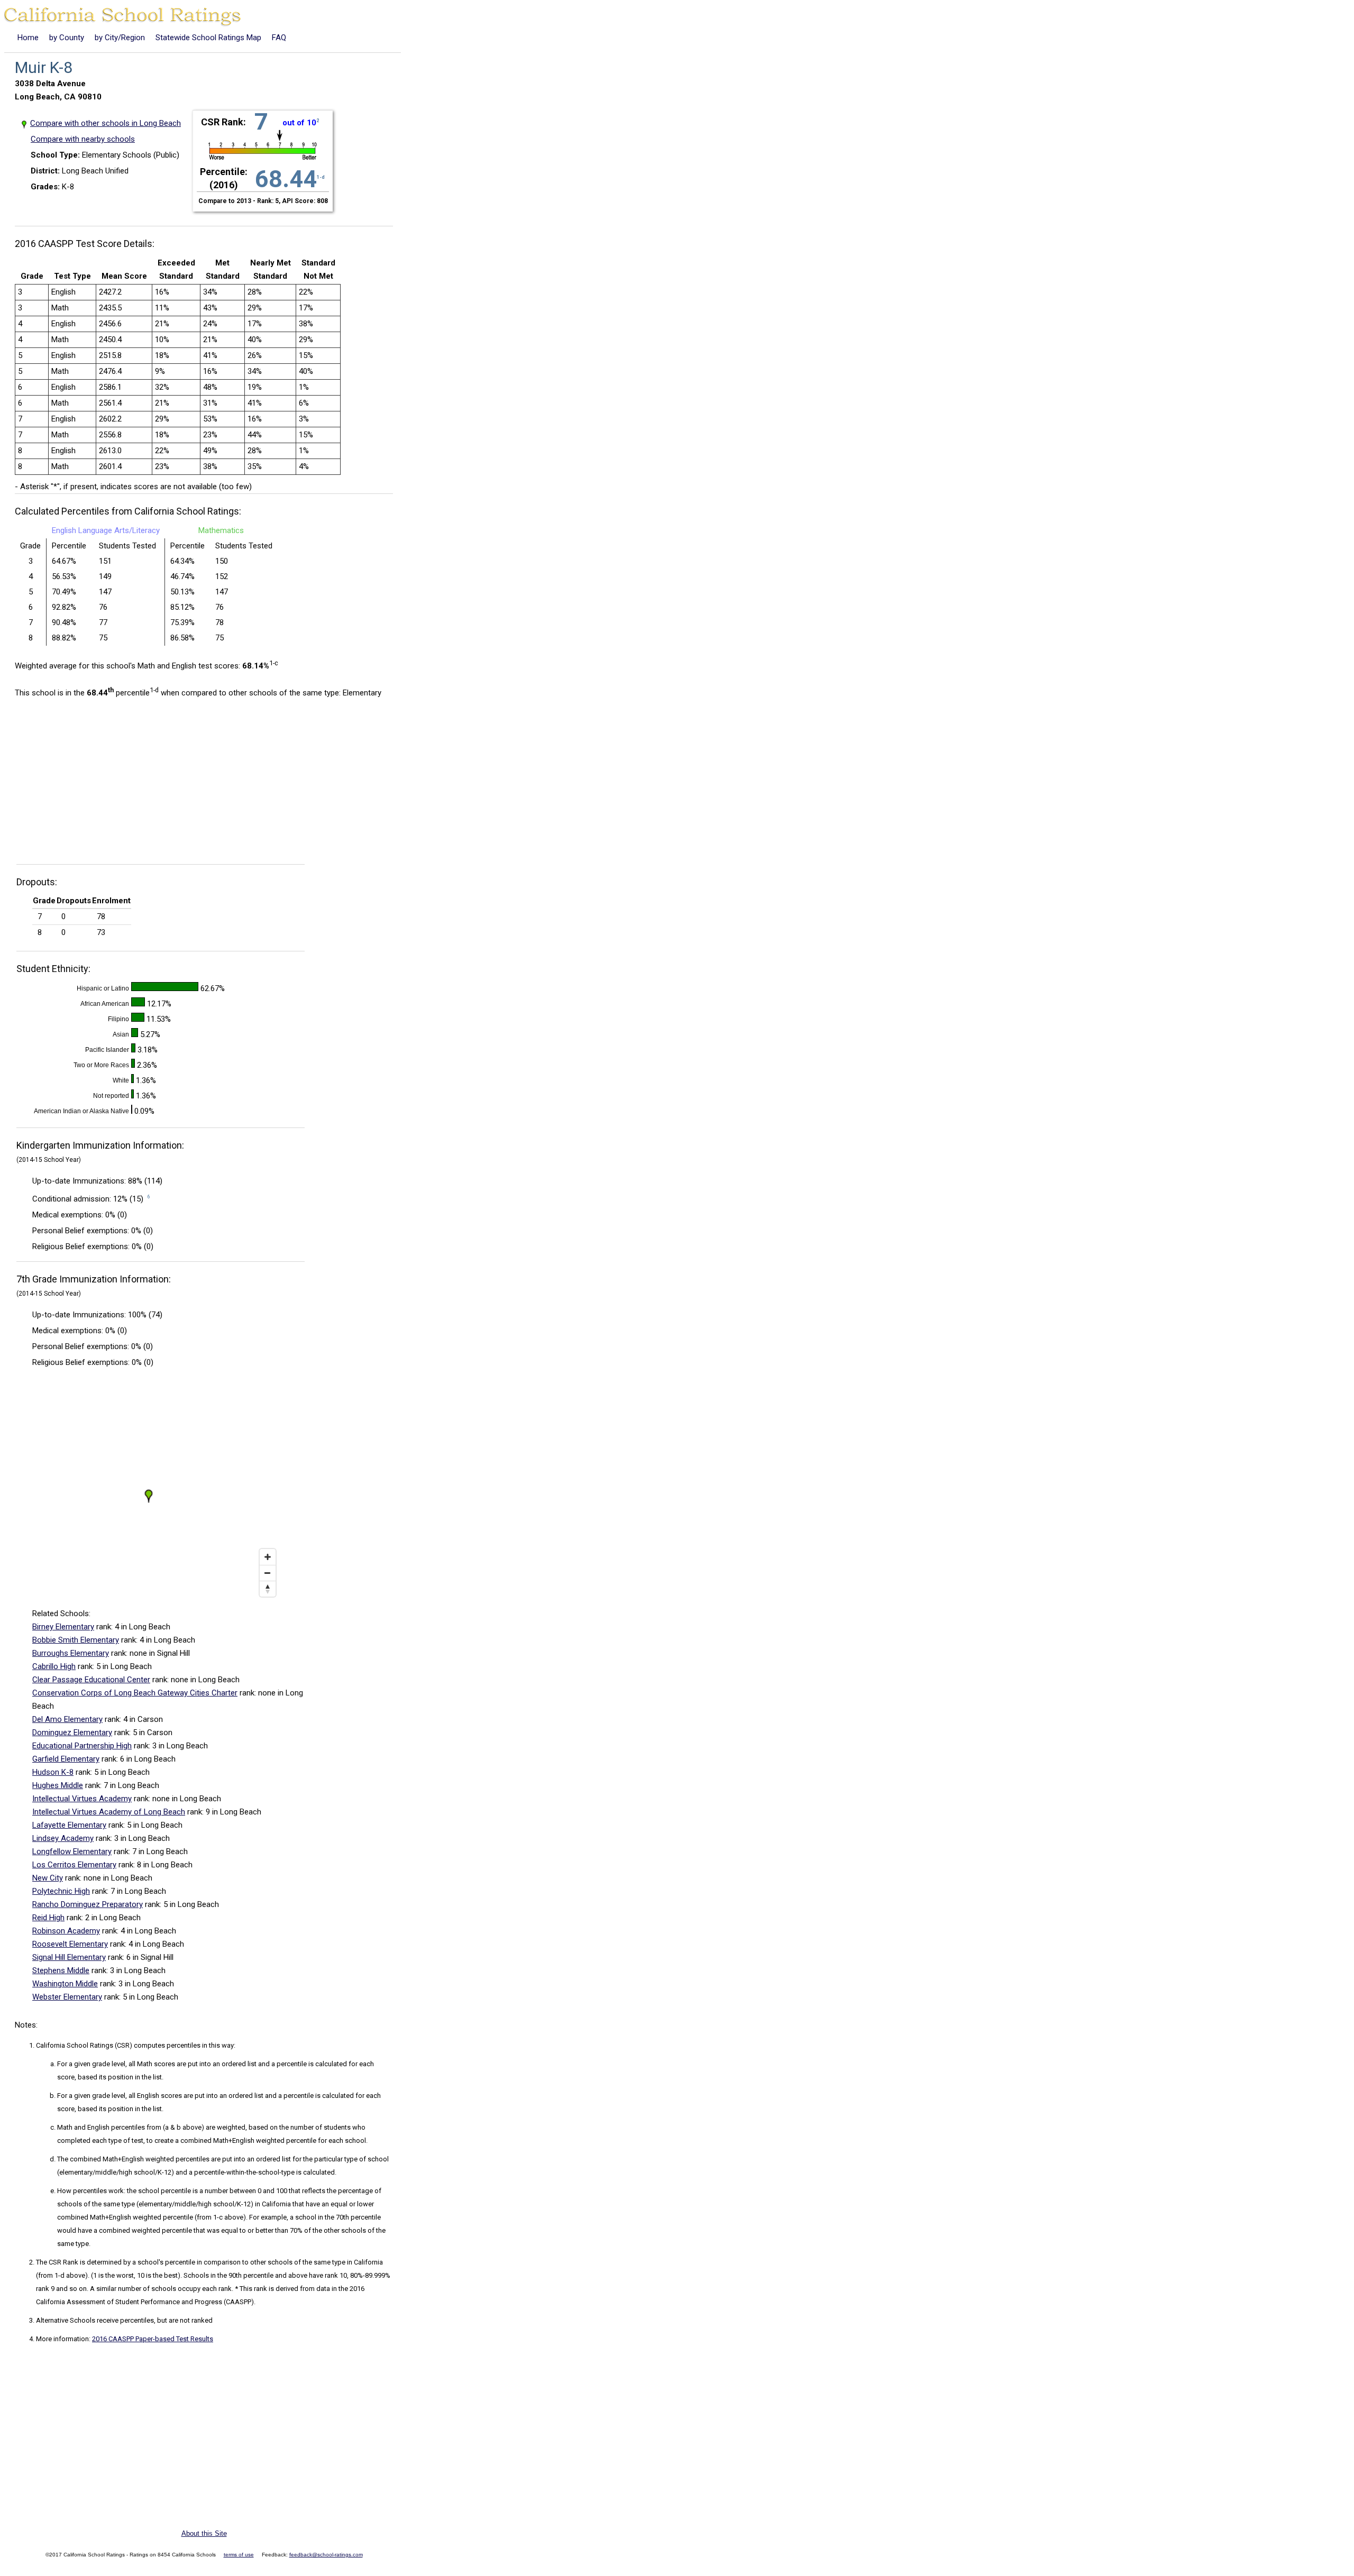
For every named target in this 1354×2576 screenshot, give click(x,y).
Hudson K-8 (53, 1772)
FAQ (279, 38)
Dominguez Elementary (72, 1732)
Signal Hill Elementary (69, 1957)
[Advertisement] (104, 784)
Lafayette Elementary (69, 1825)
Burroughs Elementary (71, 1653)
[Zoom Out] (268, 1573)
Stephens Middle (61, 1970)
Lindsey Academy (63, 1838)
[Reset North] (268, 1589)
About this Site (204, 2533)
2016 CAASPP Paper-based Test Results (153, 2339)
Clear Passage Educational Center (91, 1680)
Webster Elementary (67, 1997)
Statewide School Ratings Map (208, 38)
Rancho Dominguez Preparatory (88, 1904)
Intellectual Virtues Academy (82, 1799)
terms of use (239, 2555)
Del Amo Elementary (67, 1719)
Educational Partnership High (82, 1746)
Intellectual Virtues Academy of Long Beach (109, 1812)
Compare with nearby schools (83, 139)
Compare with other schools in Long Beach (106, 123)
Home (28, 38)
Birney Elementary (63, 1627)
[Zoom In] (268, 1557)
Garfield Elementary (66, 1759)
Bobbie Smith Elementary (76, 1640)
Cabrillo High (54, 1666)
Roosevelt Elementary (70, 1944)
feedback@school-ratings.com (326, 2555)
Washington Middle (65, 1984)
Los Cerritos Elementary (74, 1865)
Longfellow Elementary (72, 1851)
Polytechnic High (61, 1891)
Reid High (48, 1918)
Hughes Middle (58, 1785)
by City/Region (120, 38)
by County (67, 38)
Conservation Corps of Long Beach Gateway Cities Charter (135, 1693)
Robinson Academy (66, 1931)
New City (48, 1878)
